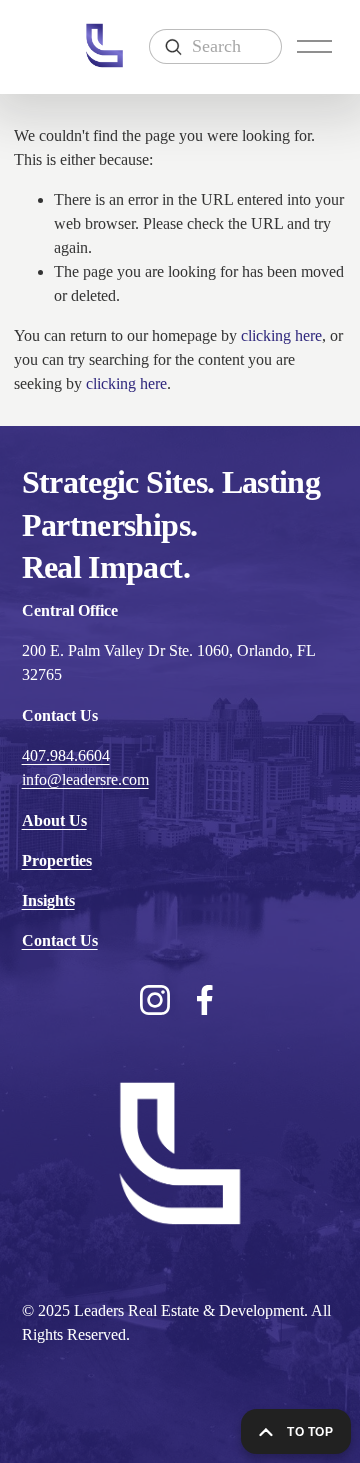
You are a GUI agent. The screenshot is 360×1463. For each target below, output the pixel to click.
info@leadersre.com (85, 779)
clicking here (281, 335)
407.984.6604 (66, 755)
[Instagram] (155, 1000)
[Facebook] (205, 1000)
